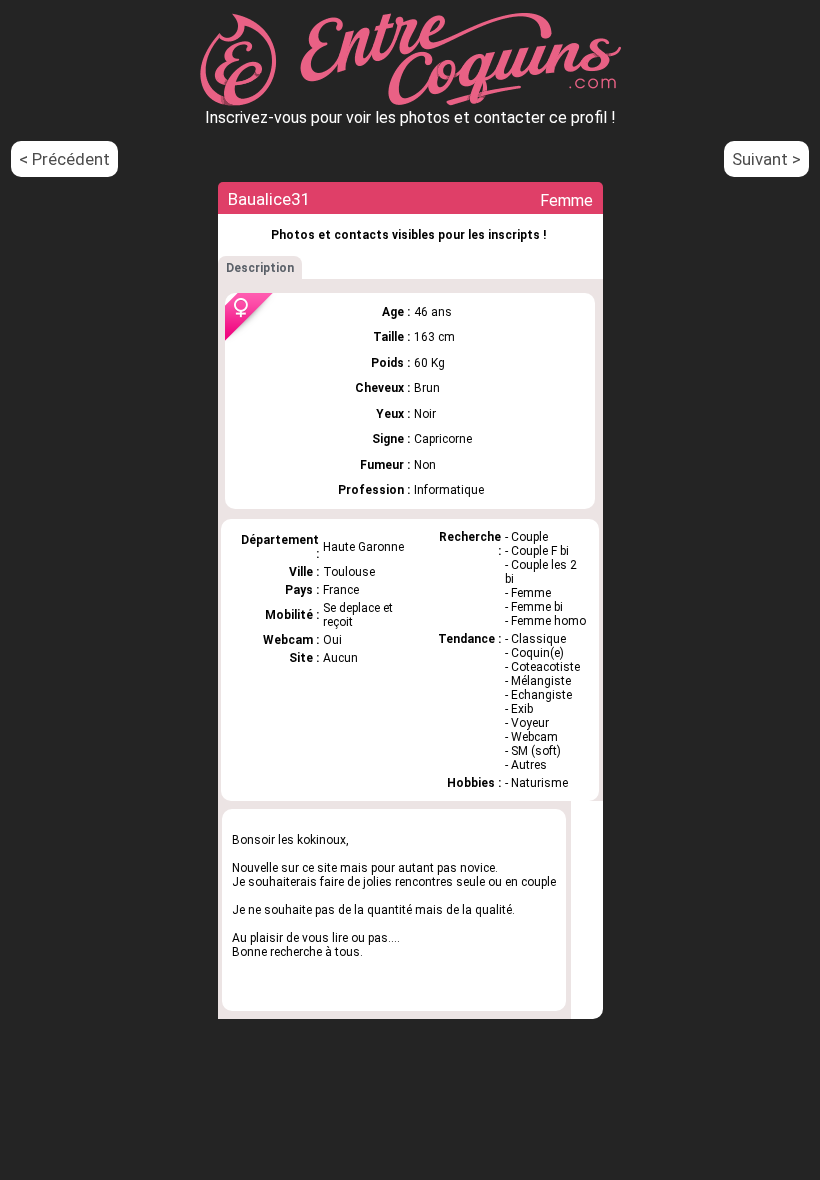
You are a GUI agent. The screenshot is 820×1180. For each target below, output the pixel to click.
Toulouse (349, 572)
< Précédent (64, 159)
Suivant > (766, 159)
